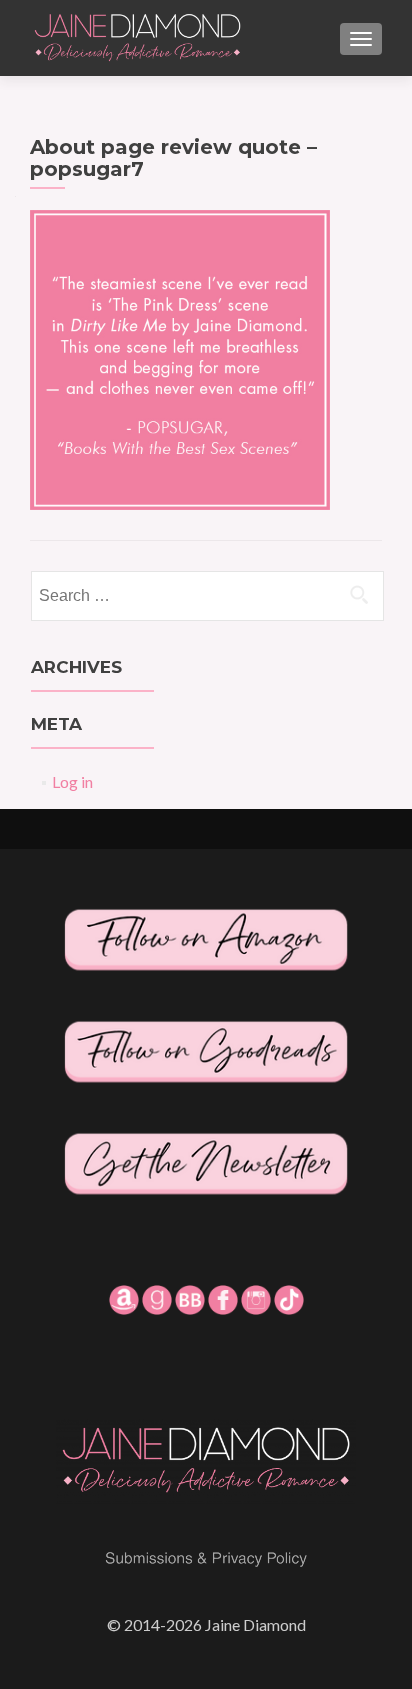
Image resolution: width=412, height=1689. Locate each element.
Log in (72, 781)
